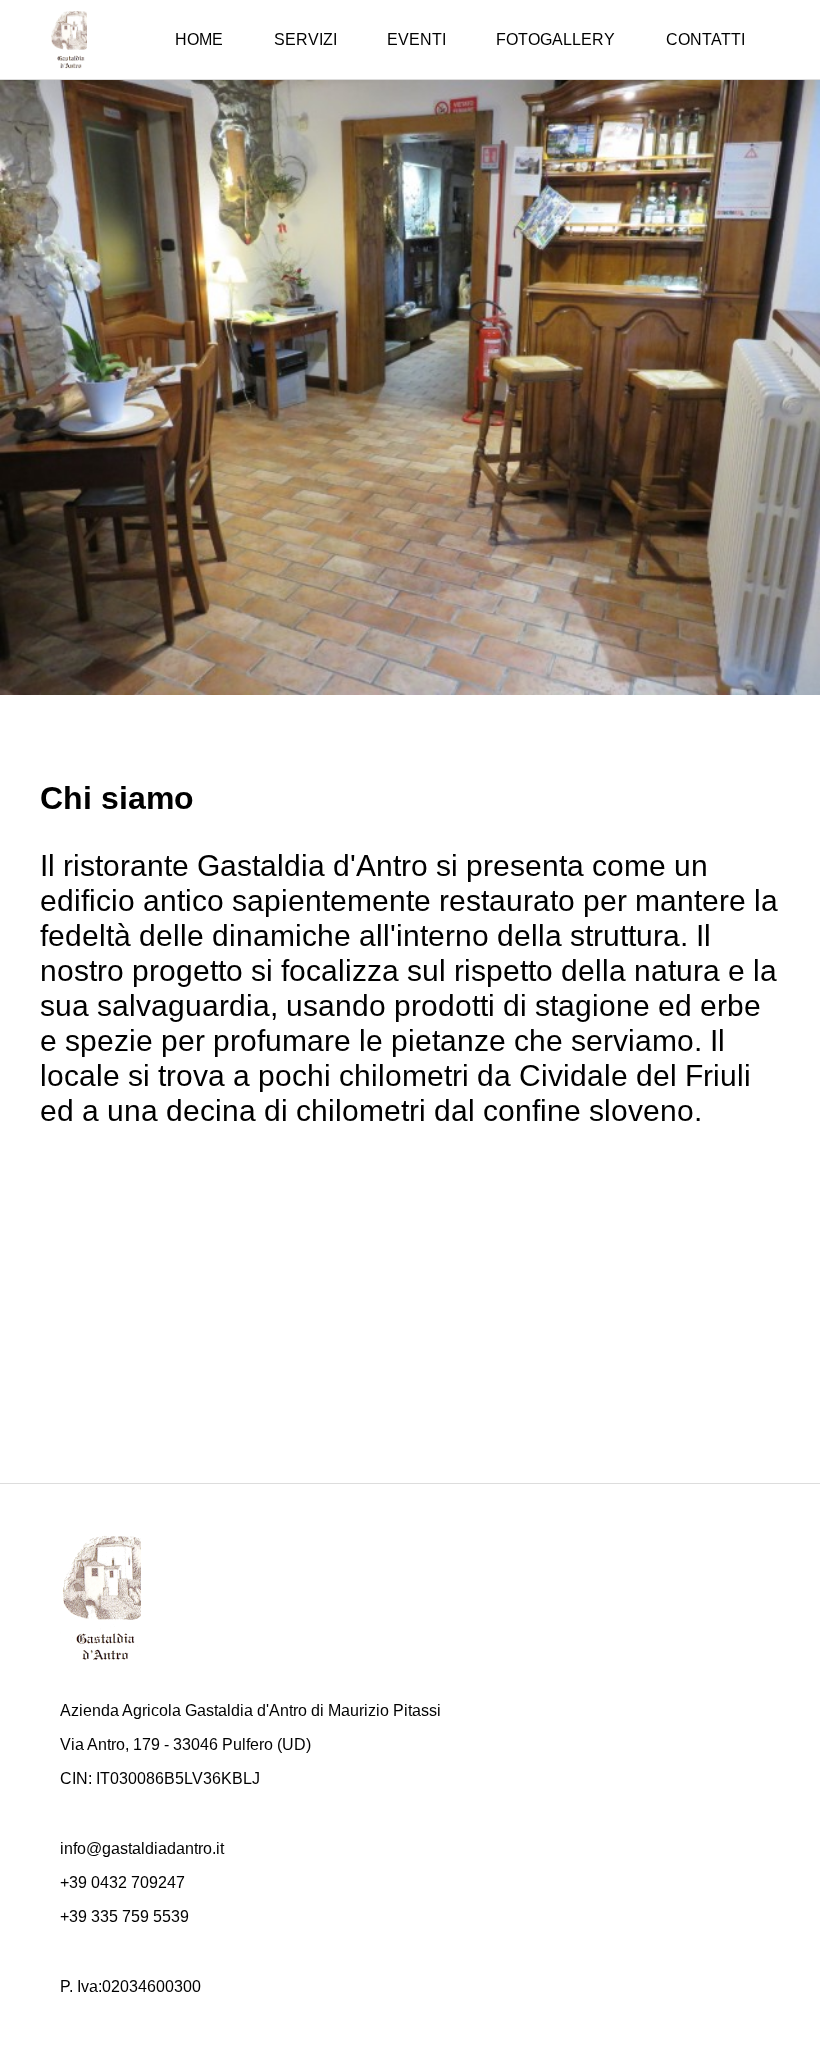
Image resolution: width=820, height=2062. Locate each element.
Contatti (705, 39)
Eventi (416, 39)
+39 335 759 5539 (124, 1916)
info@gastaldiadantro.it (142, 1848)
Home (199, 39)
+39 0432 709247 (122, 1882)
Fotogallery (555, 39)
